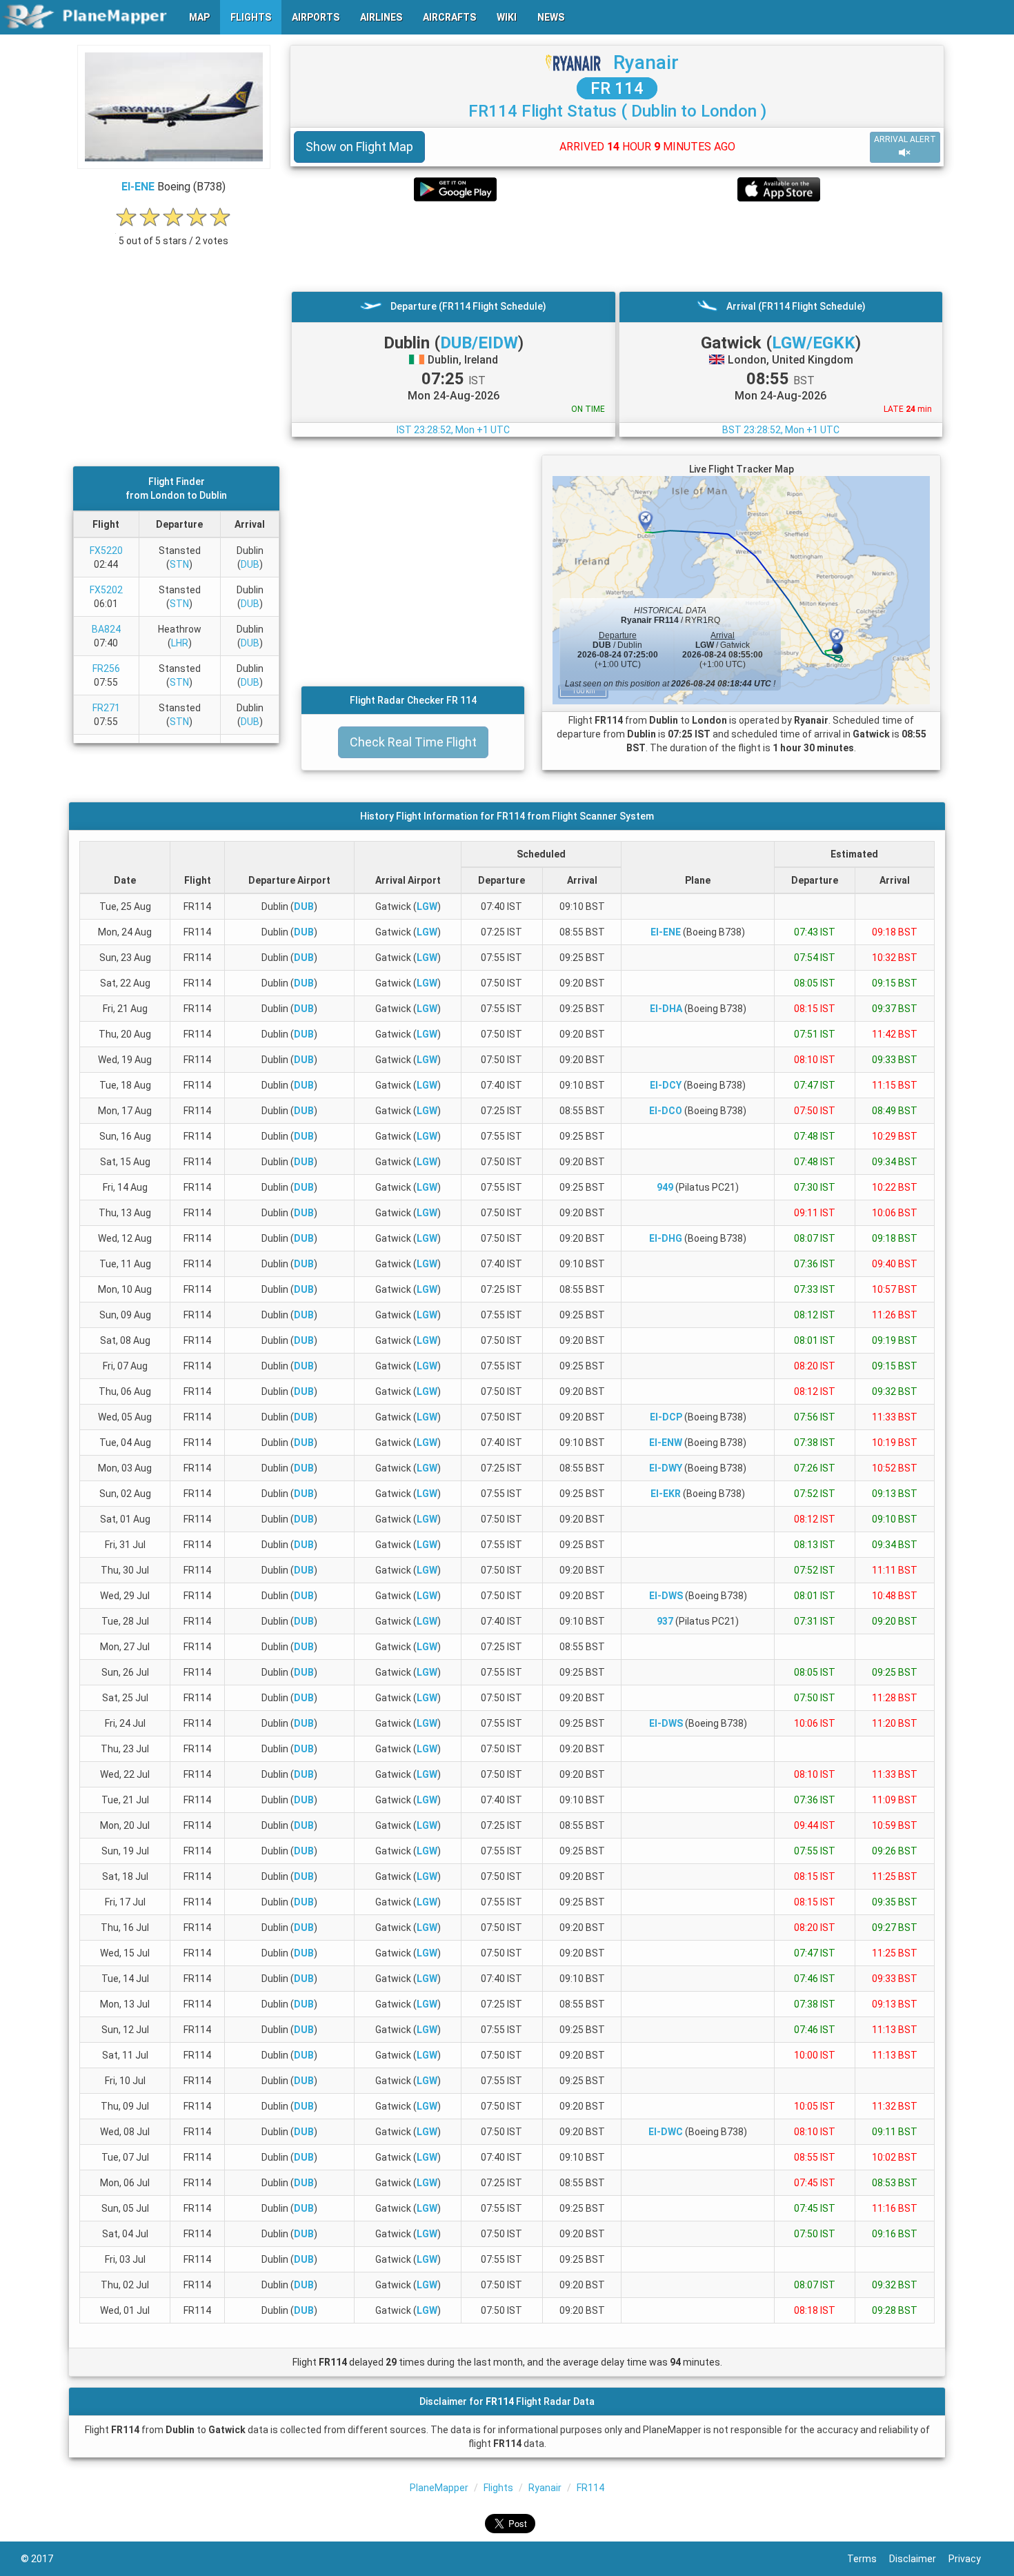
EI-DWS (666, 1596)
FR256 (106, 668)
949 (665, 1187)
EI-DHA (666, 1009)
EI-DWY (666, 1468)
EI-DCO (666, 1111)
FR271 (106, 708)
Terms (868, 2559)
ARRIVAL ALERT (905, 139)
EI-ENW (666, 1443)
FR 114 (617, 88)
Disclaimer (919, 2559)
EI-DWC (666, 2132)
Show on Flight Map (359, 147)
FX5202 (106, 590)
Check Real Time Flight (413, 742)
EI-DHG (666, 1238)
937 (665, 1621)
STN (179, 564)
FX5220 (106, 551)
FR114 (590, 2488)
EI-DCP (666, 1417)
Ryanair (646, 62)
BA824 (106, 629)
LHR (180, 643)
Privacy (971, 2559)
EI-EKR (666, 1494)
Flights (498, 2488)
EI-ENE (138, 187)
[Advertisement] (617, 246)
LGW (427, 906)
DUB (250, 564)
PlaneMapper (439, 2488)
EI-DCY (666, 1085)
